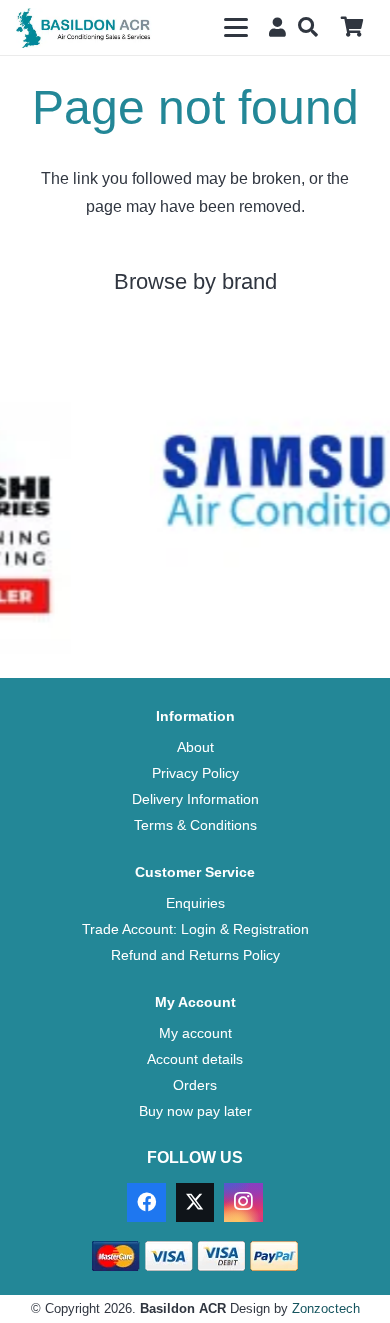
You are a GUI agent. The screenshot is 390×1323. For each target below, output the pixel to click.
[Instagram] (243, 1202)
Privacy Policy (195, 773)
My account (195, 1033)
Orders (195, 1085)
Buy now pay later (195, 1111)
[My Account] (273, 26)
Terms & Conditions (195, 825)
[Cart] (352, 27)
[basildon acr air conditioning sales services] (84, 28)
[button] (236, 28)
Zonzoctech (326, 1308)
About (195, 747)
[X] (195, 1202)
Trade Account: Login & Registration (195, 929)
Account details (195, 1059)
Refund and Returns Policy (195, 955)
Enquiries (195, 903)
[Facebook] (146, 1202)
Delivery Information (195, 799)
